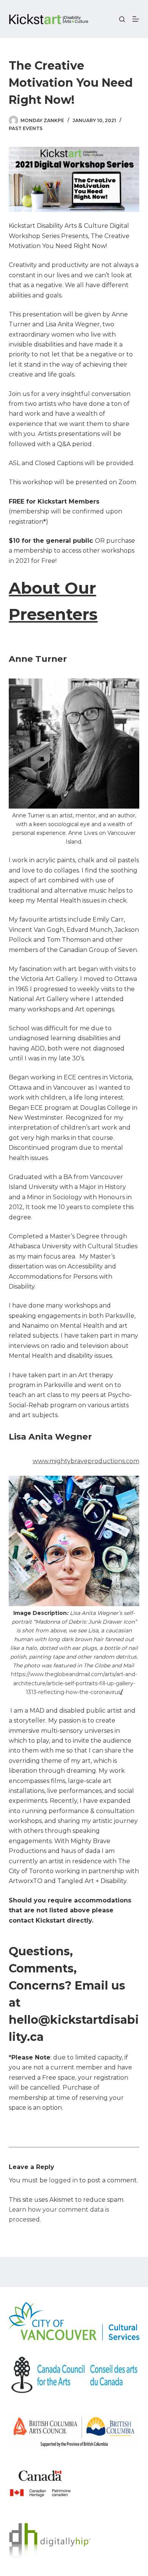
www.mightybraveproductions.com (86, 1461)
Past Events (26, 128)
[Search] (122, 19)
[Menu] (136, 19)
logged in (63, 2180)
